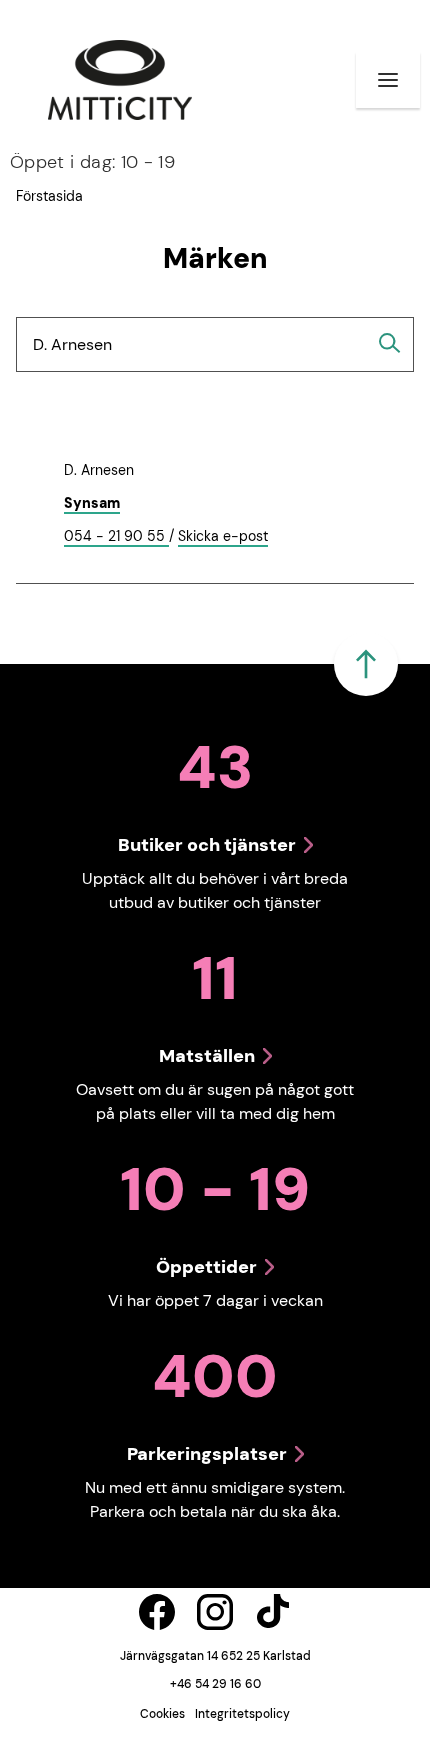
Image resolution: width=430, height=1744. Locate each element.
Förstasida (49, 196)
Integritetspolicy (242, 1714)
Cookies (162, 1714)
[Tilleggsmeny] (388, 80)
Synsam (92, 503)
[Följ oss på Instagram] (215, 1612)
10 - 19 (92, 162)
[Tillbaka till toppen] (366, 664)
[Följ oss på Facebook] (157, 1612)
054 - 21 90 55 (116, 537)
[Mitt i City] (119, 80)
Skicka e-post (223, 537)
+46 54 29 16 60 (215, 1684)
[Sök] (390, 343)
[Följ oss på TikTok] (273, 1612)
